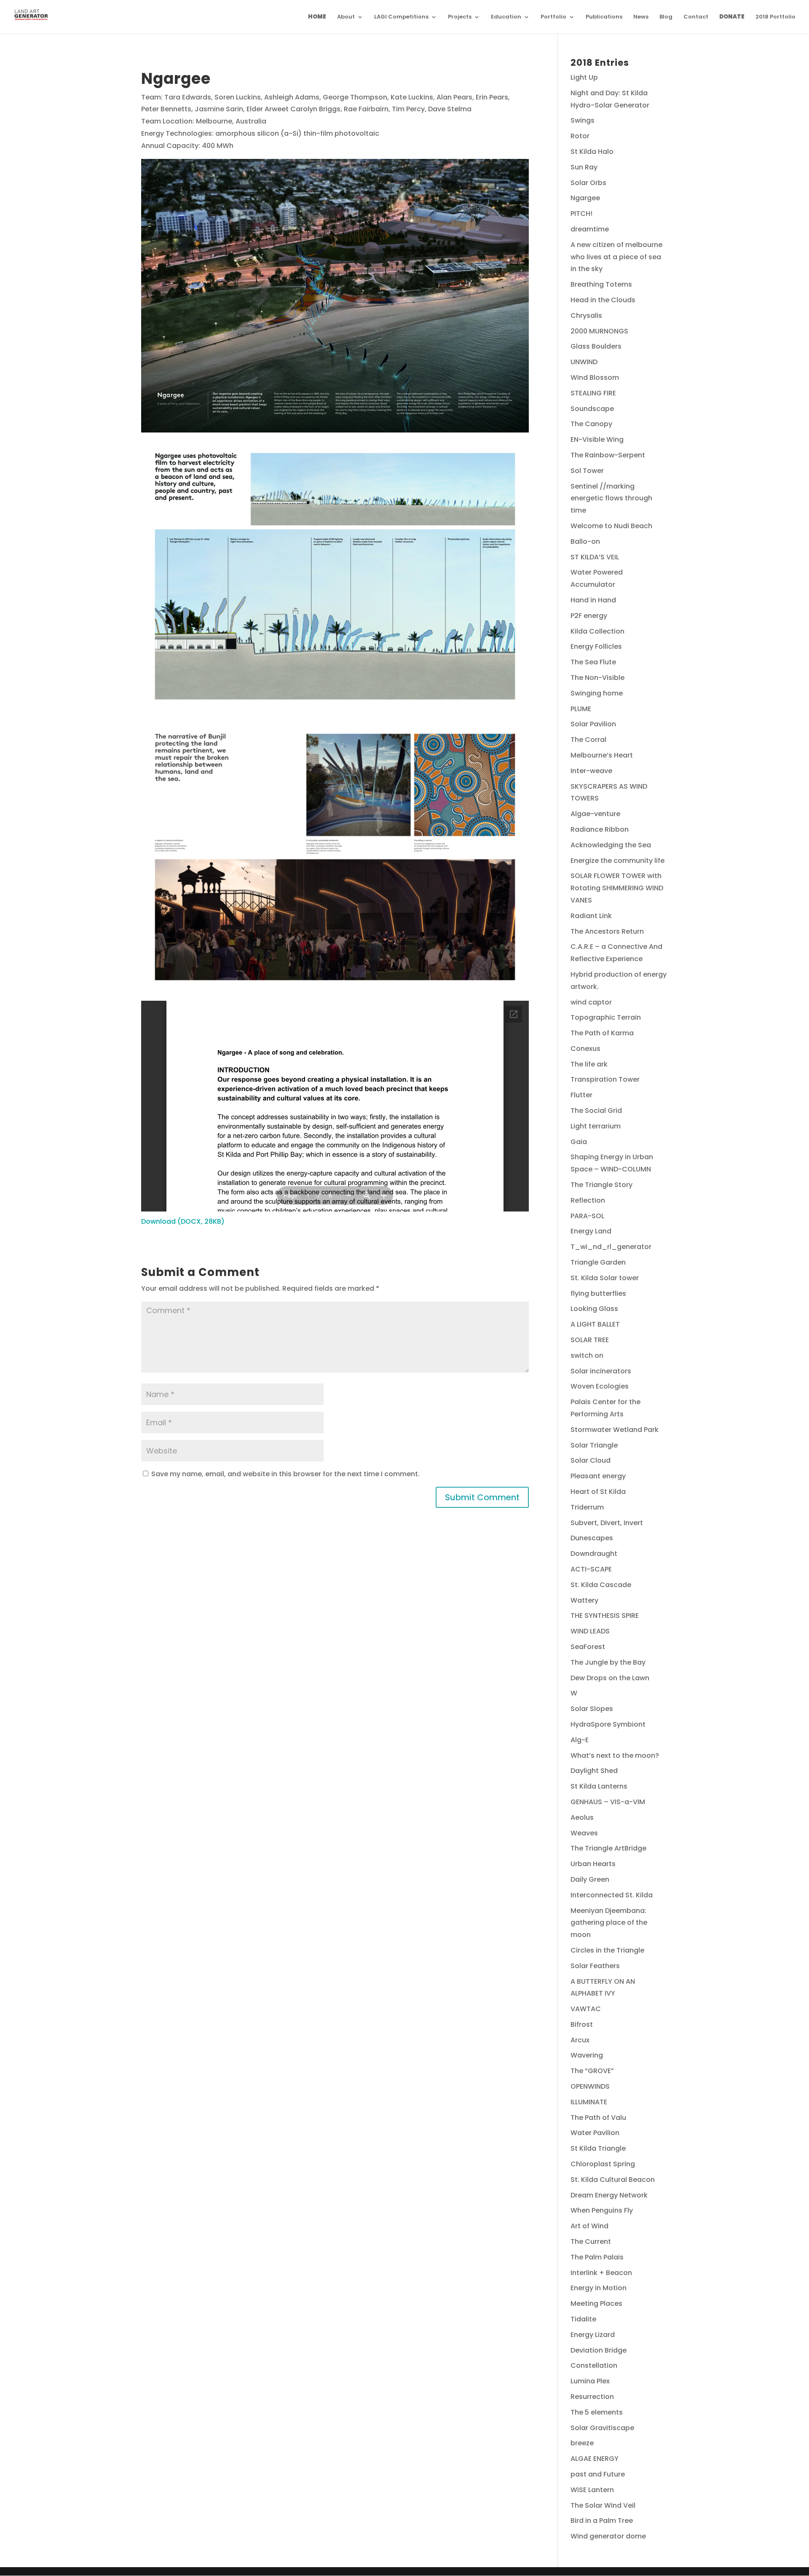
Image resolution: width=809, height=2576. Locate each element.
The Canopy (591, 424)
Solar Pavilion (593, 724)
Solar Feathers (595, 1966)
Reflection (588, 1200)
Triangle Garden (598, 1262)
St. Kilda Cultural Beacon (613, 2180)
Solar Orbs (588, 183)
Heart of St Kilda (598, 1492)
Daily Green (590, 1879)
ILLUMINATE (589, 2102)
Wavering (587, 2055)
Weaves (584, 1833)
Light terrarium (596, 1126)
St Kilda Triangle (598, 2148)
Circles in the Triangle (607, 1950)
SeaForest (588, 1647)
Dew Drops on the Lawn (610, 1678)
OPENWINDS (590, 2086)
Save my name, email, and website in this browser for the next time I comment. (285, 1474)
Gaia (579, 1142)
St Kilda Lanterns (599, 1786)
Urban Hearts (593, 1864)
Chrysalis (586, 316)
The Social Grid (596, 1111)
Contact (696, 17)
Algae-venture (595, 814)
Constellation (594, 2365)
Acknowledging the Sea (611, 845)
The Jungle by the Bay (608, 1662)
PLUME (581, 709)
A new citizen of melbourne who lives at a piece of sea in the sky (616, 257)
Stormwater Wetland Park (615, 1430)
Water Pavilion (595, 2133)
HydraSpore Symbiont (608, 1724)
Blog (666, 17)
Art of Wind (589, 2226)
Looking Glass (594, 1309)
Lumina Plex (590, 2381)
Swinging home (597, 693)
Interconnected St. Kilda (612, 1895)
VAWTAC (586, 2009)
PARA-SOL (587, 1216)
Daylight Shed (594, 1771)
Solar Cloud (591, 1460)
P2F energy (589, 616)
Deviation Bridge (599, 2350)
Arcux (580, 2040)
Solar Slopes (592, 1709)
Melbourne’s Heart (602, 755)
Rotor (580, 136)
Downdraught (594, 1554)
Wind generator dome (608, 2536)
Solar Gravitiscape (602, 2428)
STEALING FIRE (593, 393)
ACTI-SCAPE (591, 1569)
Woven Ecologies (600, 1386)
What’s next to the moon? (615, 1755)
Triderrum (587, 1507)
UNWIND (584, 362)
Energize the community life (617, 861)
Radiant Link (591, 916)
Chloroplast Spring (603, 2164)
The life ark (589, 1064)
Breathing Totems (601, 284)
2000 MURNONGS (599, 331)
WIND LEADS (590, 1631)
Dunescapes (592, 1538)
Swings (583, 120)
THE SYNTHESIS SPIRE (605, 1616)
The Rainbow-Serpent (608, 455)
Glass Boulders (596, 346)
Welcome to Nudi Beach (611, 526)
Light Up (584, 77)
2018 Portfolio (776, 17)
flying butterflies (598, 1293)
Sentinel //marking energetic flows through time (611, 498)
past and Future (598, 2474)
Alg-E (580, 1740)
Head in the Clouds (603, 300)
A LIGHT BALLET (595, 1324)
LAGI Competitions (401, 17)
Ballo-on (585, 541)
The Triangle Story (601, 1185)
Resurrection (592, 2397)
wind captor (591, 1002)
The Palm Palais (597, 2257)
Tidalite (583, 2319)
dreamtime (590, 229)
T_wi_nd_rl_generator (611, 1247)
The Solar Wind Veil (603, 2505)
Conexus (585, 1049)
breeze (582, 2443)
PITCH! (581, 214)
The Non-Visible (597, 678)
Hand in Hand (593, 600)
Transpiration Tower (605, 1079)
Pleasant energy (598, 1476)
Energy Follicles (596, 646)
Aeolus (582, 1817)
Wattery (584, 1600)
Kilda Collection (597, 631)
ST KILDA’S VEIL (595, 557)
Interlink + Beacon (601, 2273)
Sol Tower (587, 471)
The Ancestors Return (607, 931)
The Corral (588, 740)
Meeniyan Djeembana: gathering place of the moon (609, 1923)
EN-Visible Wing (597, 439)
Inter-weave (591, 771)
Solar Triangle (594, 1445)
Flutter (581, 1095)
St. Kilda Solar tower (605, 1278)
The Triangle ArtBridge (608, 1848)
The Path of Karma (602, 1033)
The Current (591, 2242)
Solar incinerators (601, 1371)
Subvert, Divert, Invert (607, 1523)
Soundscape (592, 409)
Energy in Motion (599, 2288)
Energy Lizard (593, 2335)
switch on (587, 1355)
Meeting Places (596, 2303)
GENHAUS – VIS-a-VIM (608, 1802)
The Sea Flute (593, 662)
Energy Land (591, 1231)
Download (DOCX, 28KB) (183, 1221)
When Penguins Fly (602, 2210)
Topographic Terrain (606, 1017)
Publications (604, 17)
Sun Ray (584, 167)
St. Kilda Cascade (601, 1585)
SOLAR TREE (590, 1340)
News (641, 17)
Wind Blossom (595, 377)
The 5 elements (597, 2412)
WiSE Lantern (592, 2490)
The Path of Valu (598, 2118)
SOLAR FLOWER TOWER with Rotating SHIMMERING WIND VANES (617, 888)
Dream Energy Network (609, 2195)
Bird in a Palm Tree (602, 2521)
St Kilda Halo (592, 152)
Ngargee (585, 198)
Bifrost (582, 2024)
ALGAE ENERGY (595, 2459)
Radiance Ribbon (600, 829)
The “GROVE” (592, 2071)
